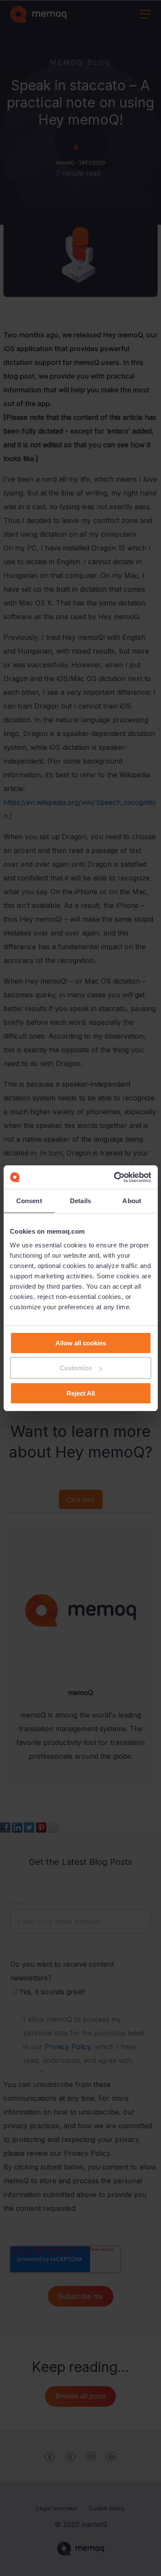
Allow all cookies (81, 1343)
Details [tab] (80, 1201)
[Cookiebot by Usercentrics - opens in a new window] (115, 1177)
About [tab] (132, 1201)
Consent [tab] (29, 1201)
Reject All (81, 1393)
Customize (76, 1368)
